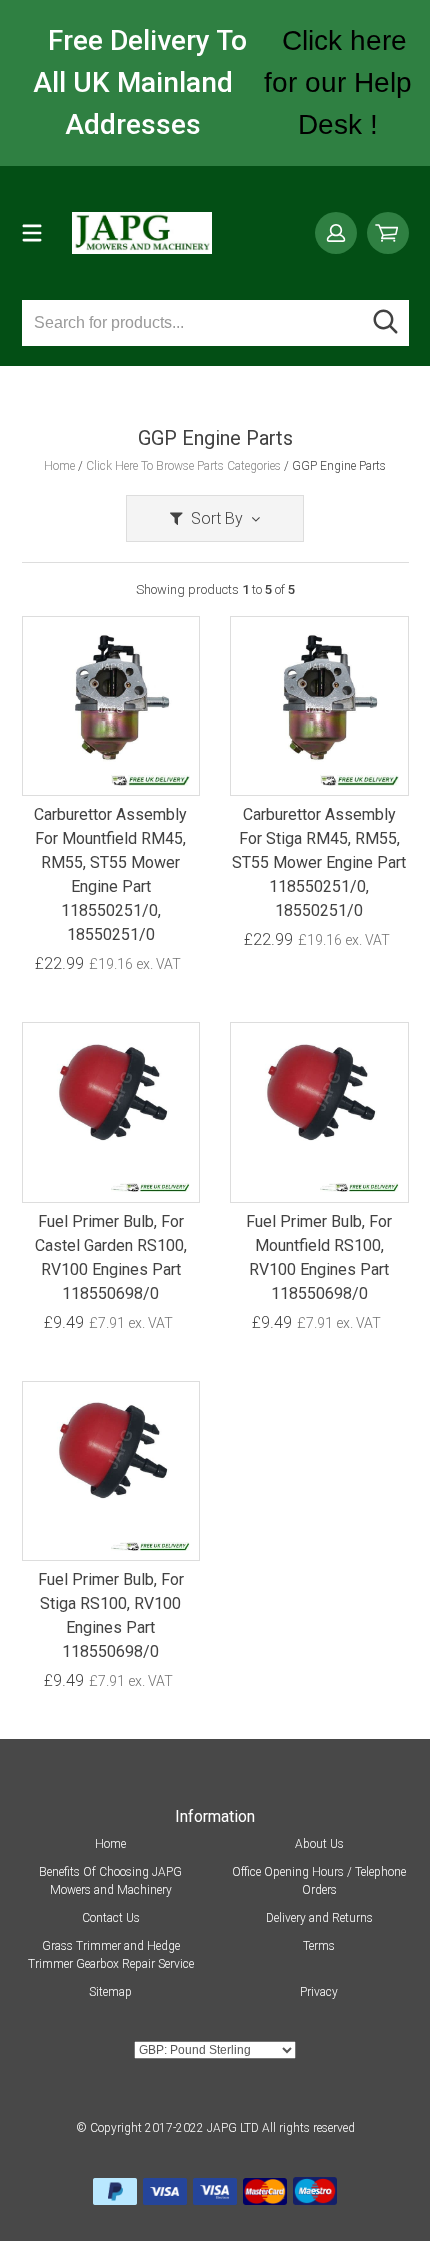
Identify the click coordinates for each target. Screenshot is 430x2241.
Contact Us (111, 1918)
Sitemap (110, 1992)
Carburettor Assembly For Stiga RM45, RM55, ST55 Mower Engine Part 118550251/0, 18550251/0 (319, 862)
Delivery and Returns (319, 1918)
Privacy (319, 1992)
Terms (319, 1946)
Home (110, 1844)
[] (386, 323)
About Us (319, 1844)
